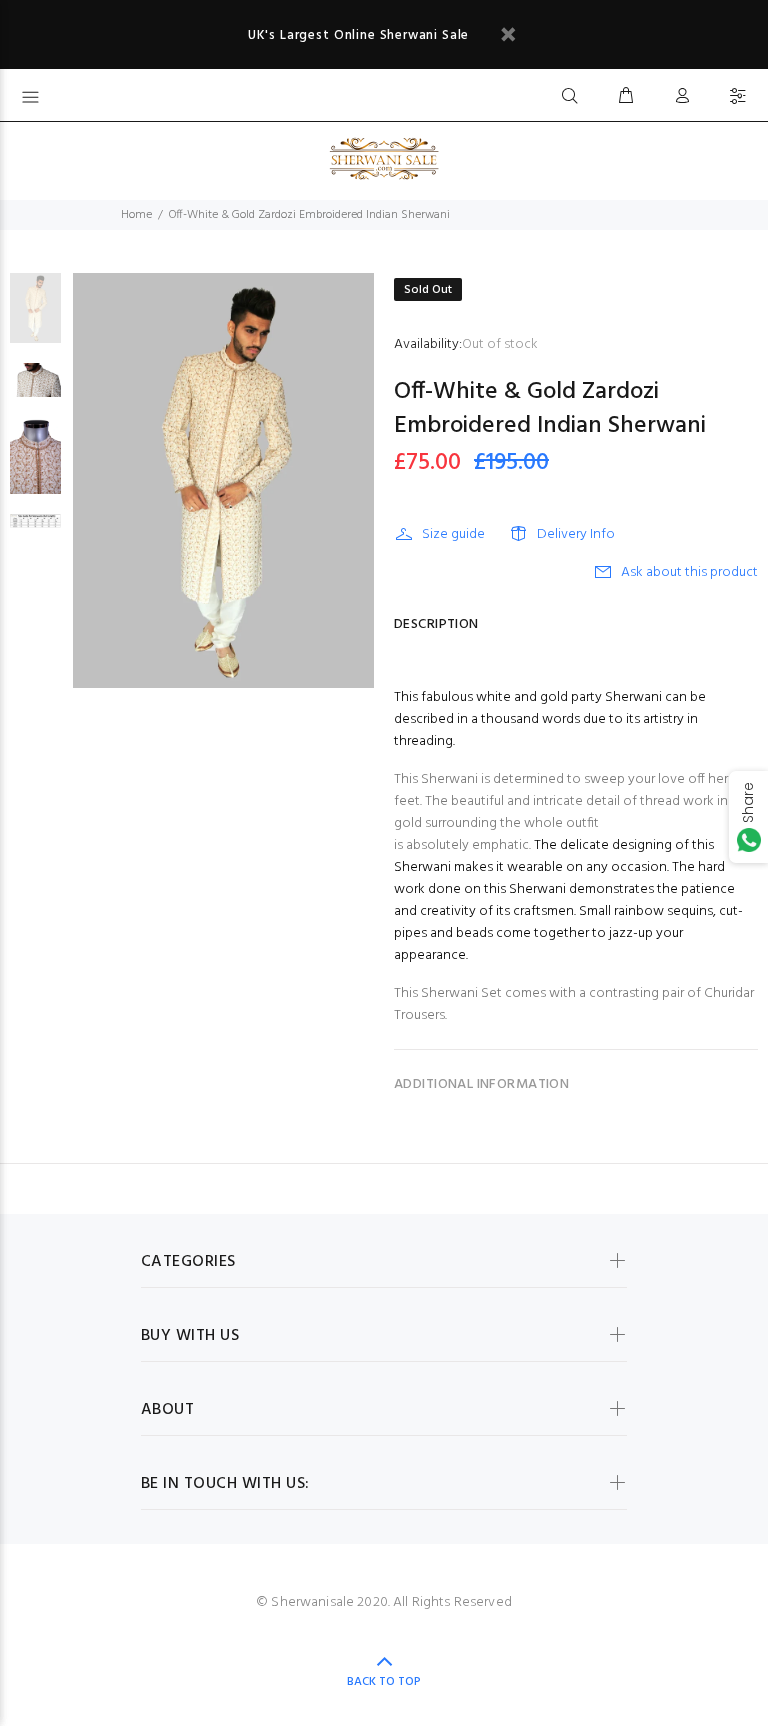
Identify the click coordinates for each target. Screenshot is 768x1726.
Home (136, 215)
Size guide (453, 534)
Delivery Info (576, 534)
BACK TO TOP (384, 1682)
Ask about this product (689, 572)
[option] (35, 318)
